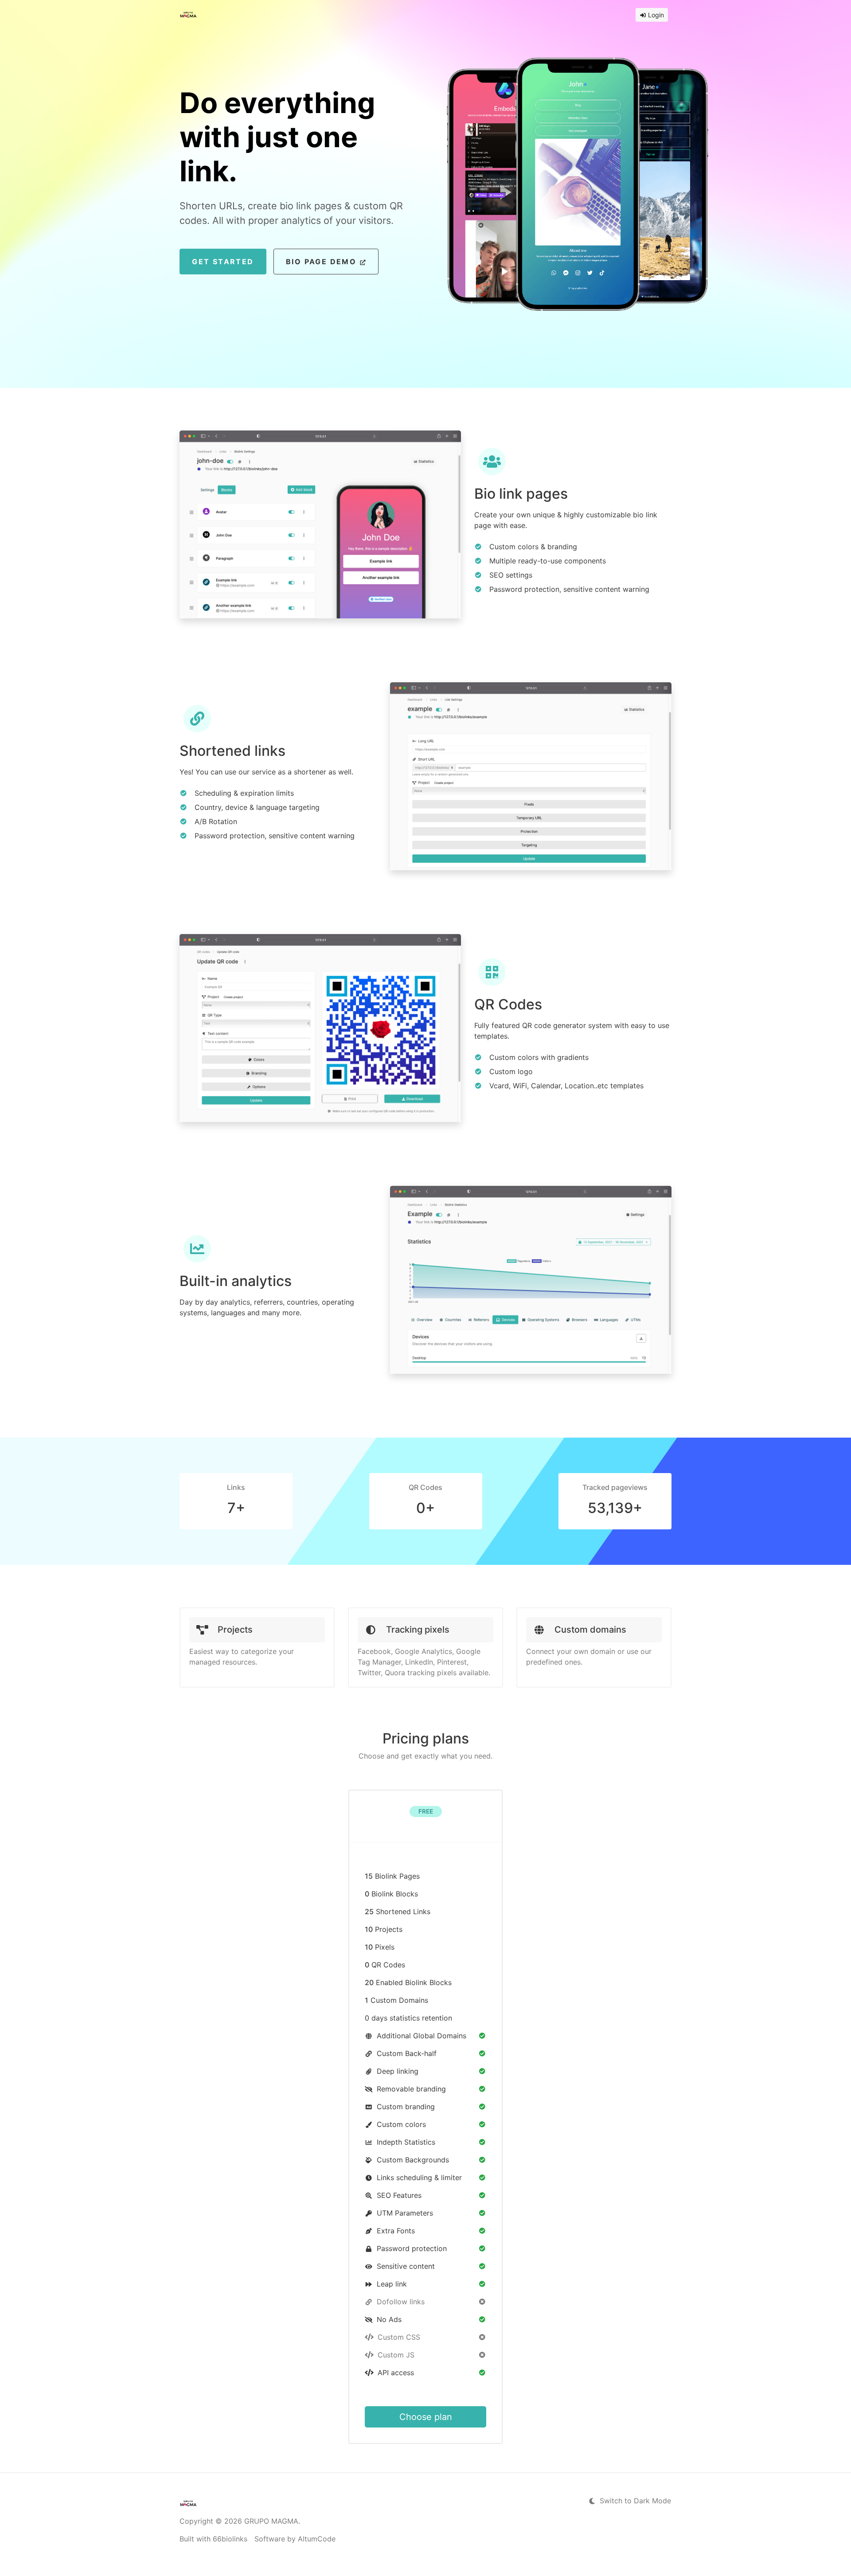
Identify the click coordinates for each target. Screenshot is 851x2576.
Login (655, 15)
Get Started (223, 262)
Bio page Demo (323, 262)
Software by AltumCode (295, 2539)
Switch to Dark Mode (634, 2501)
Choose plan (426, 2417)
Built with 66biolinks (213, 2539)
